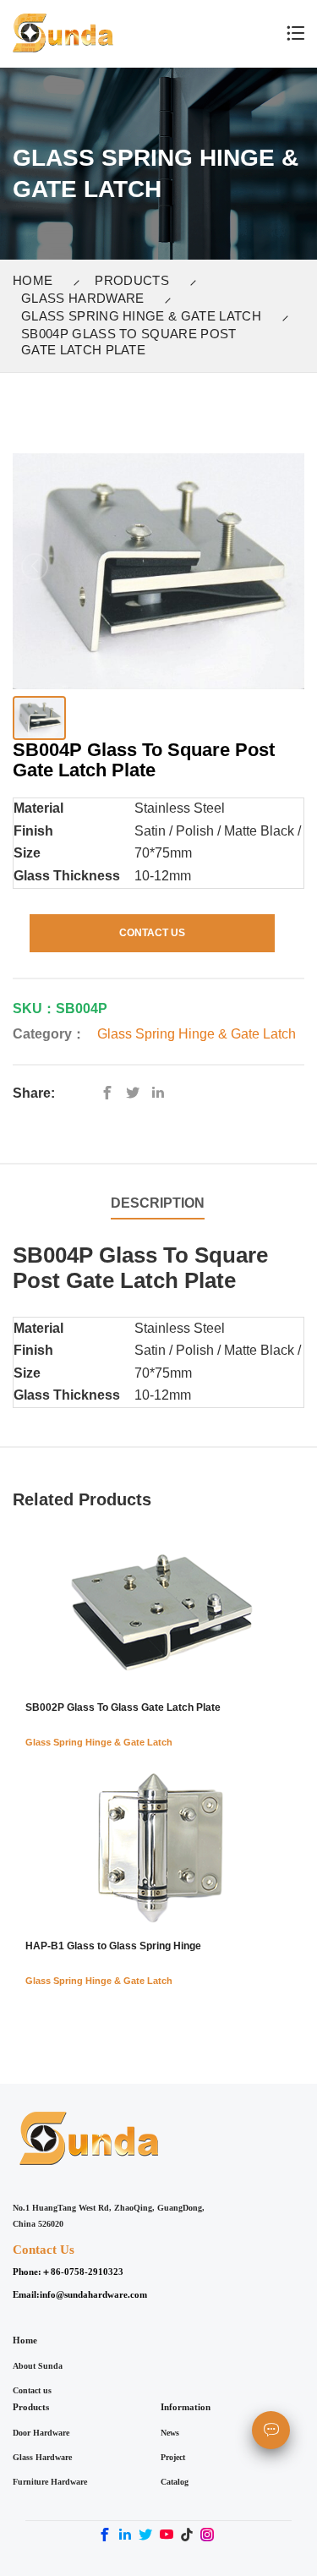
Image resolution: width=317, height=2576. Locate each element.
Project (173, 2457)
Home (33, 280)
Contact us (32, 2390)
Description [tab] (158, 1203)
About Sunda (38, 2366)
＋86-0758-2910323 (82, 2272)
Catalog (175, 2482)
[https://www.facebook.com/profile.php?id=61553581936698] (112, 1093)
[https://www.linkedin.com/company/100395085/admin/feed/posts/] (162, 1093)
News (170, 2433)
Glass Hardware (82, 298)
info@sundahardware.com (93, 2294)
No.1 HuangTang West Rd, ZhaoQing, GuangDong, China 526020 (109, 2216)
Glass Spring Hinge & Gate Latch (141, 316)
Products (132, 280)
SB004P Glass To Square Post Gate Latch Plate (129, 342)
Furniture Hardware (50, 2482)
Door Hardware (41, 2433)
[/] (137, 1093)
